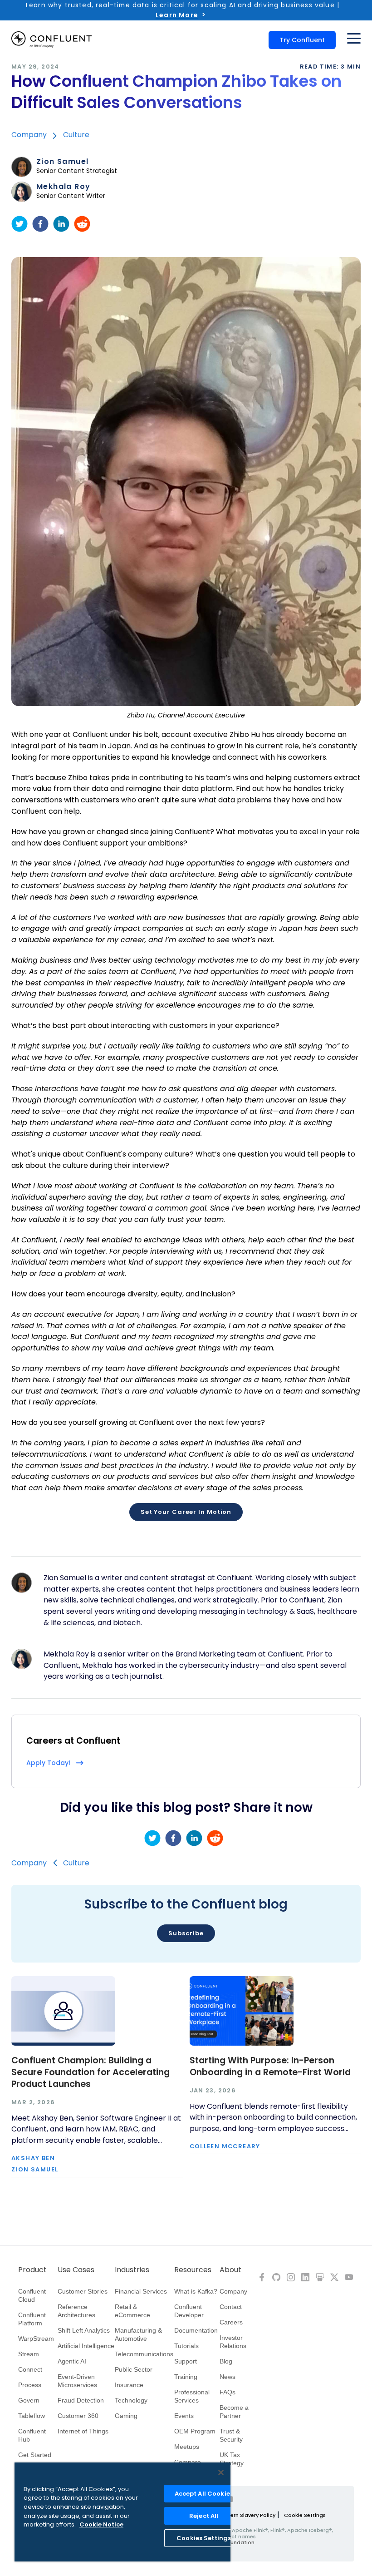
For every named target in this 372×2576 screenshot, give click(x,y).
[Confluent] (51, 40)
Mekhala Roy (63, 187)
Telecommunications (144, 2354)
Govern (29, 2400)
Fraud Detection (81, 2400)
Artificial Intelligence (86, 2346)
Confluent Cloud (32, 2295)
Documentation (196, 2330)
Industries (132, 2270)
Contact (231, 2307)
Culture (76, 135)
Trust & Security (231, 2435)
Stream (29, 2354)
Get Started (35, 2455)
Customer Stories (83, 2291)
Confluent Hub (32, 2435)
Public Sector (134, 2369)
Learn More (177, 15)
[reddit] (82, 224)
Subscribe (186, 1933)
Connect (30, 2369)
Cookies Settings (204, 2538)
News (228, 2377)
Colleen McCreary (225, 2147)
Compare (188, 2462)
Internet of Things (83, 2431)
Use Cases (76, 2270)
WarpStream (36, 2339)
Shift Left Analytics (84, 2330)
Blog (226, 2361)
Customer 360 (78, 2416)
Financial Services (141, 2291)
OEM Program (195, 2431)
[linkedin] (61, 224)
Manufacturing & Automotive (138, 2334)
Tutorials (186, 2346)
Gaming (126, 2416)
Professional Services (192, 2396)
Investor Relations (233, 2342)
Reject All (204, 2516)
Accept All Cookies (204, 2494)
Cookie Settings (305, 2515)
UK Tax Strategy (232, 2459)
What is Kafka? (196, 2291)
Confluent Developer (189, 2311)
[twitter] (20, 224)
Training (186, 2377)
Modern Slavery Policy (247, 2515)
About (230, 2270)
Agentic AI (72, 2361)
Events (184, 2416)
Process (30, 2385)
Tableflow (32, 2416)
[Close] (221, 2472)
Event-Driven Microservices (77, 2381)
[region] (122, 2512)
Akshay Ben (33, 2158)
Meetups (187, 2447)
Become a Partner (234, 2412)
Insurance (129, 2385)
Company (29, 135)
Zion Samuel (62, 162)
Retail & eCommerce (132, 2311)
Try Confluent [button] (302, 40)
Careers (231, 2322)
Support (186, 2361)
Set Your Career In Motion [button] (186, 1512)
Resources (193, 2270)
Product (32, 2270)
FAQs (228, 2392)
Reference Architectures (76, 2311)
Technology (131, 2400)
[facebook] (40, 224)
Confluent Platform (32, 2319)
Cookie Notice (101, 2524)
